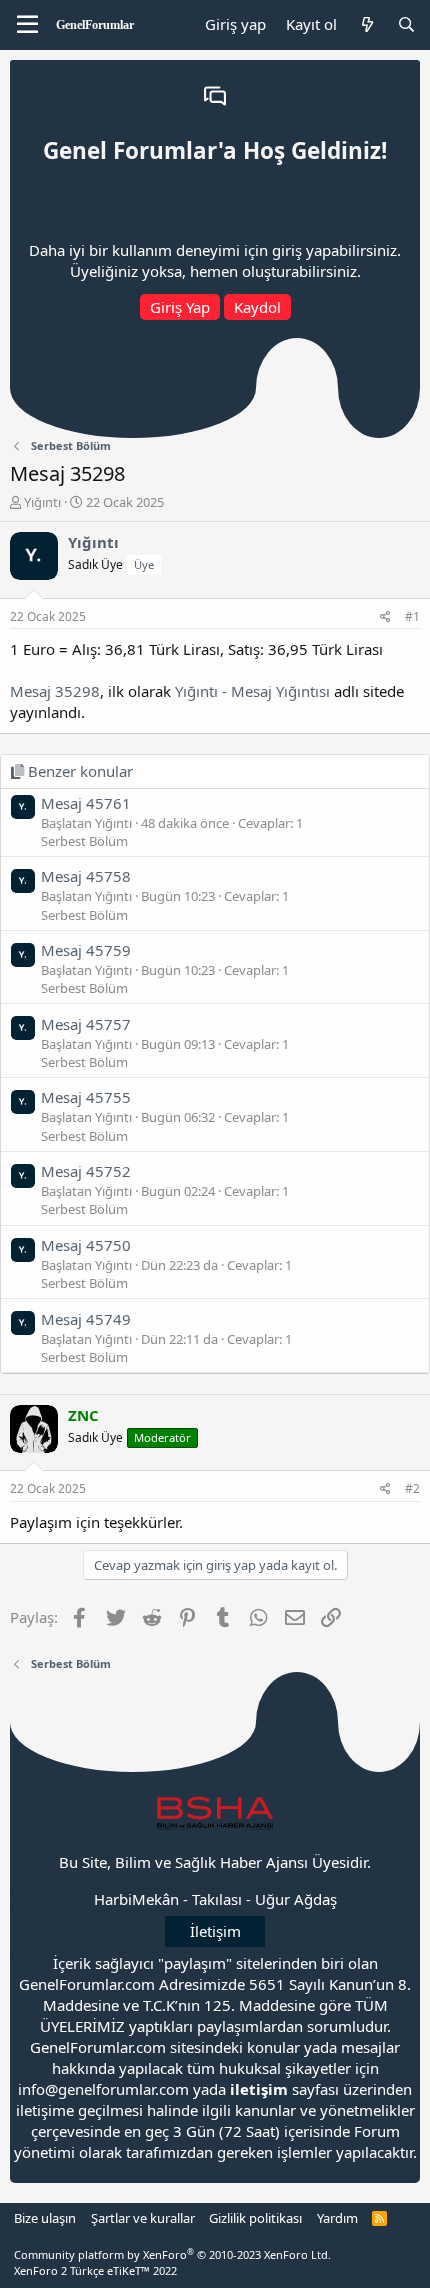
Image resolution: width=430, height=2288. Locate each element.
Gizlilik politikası (255, 2218)
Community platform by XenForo (172, 2254)
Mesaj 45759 (86, 950)
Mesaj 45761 (86, 803)
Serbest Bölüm (84, 841)
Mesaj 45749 (86, 1319)
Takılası (217, 1899)
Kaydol (257, 307)
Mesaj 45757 (86, 1024)
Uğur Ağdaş (296, 1899)
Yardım (337, 2218)
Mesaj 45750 (86, 1245)
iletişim (259, 2089)
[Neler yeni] (366, 24)
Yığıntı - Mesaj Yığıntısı (252, 691)
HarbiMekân (136, 1899)
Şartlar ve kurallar (143, 2218)
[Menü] (27, 25)
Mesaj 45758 (86, 876)
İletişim (215, 1931)
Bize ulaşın (45, 2218)
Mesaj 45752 (86, 1171)
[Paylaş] (385, 617)
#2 (412, 1488)
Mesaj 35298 (55, 691)
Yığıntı (42, 502)
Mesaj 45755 (86, 1097)
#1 (412, 616)
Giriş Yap (180, 307)
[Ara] (406, 24)
